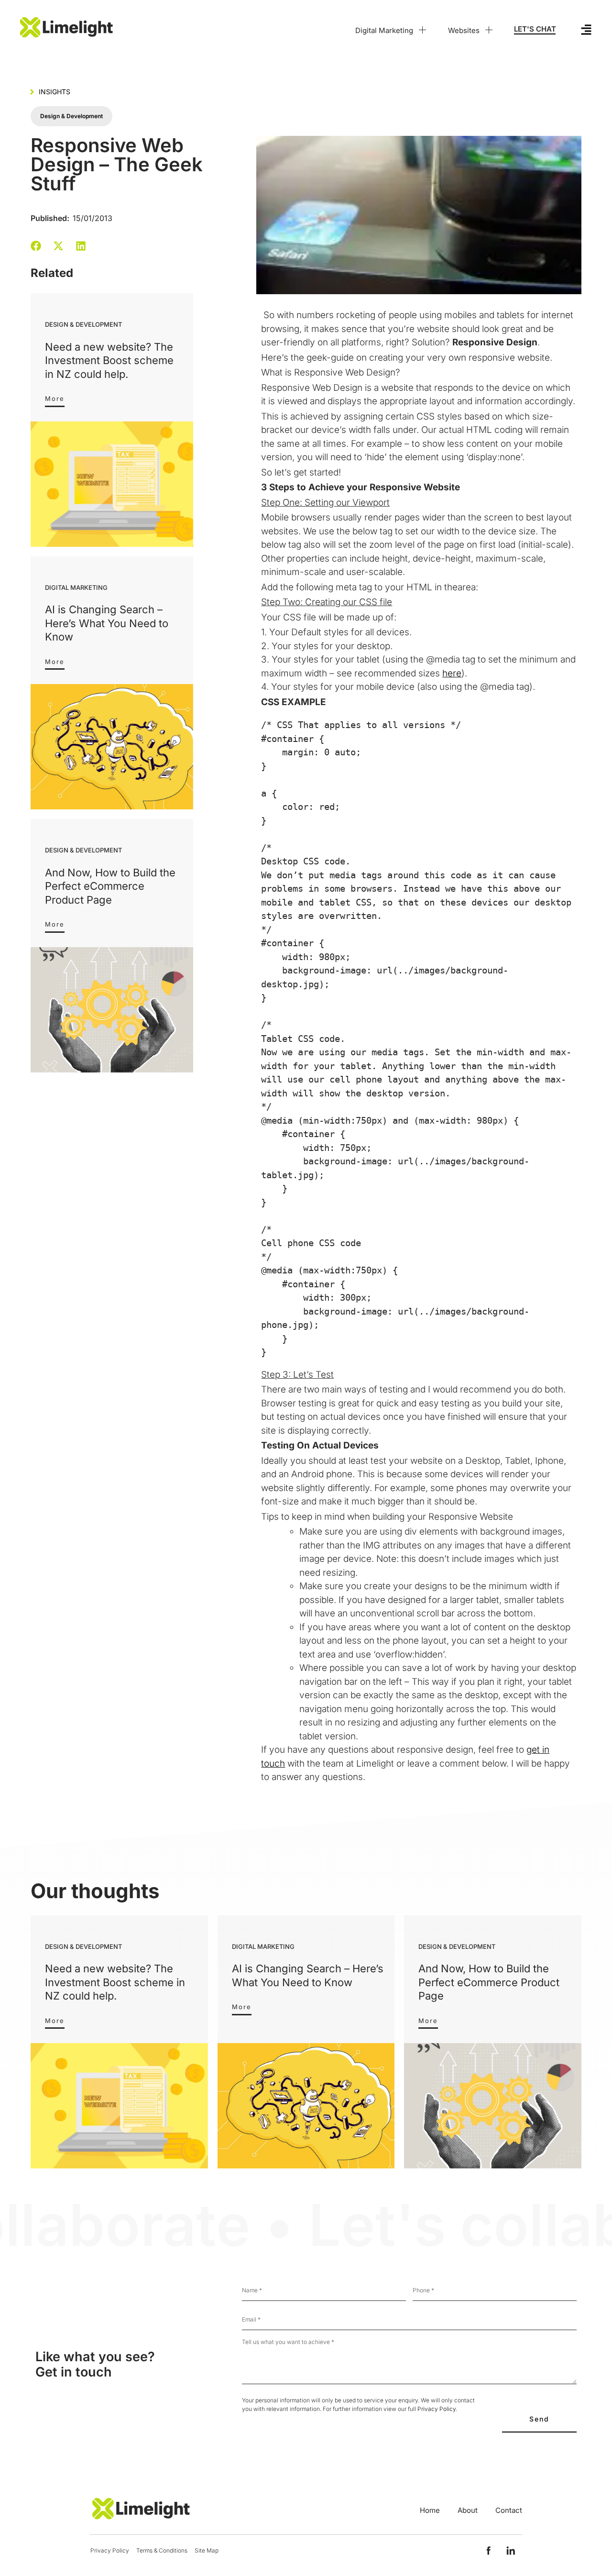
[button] (36, 246)
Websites (464, 30)
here (452, 673)
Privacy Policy (437, 2409)
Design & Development (71, 116)
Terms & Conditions (162, 2550)
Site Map (207, 2550)
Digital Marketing (384, 30)
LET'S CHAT (535, 29)
